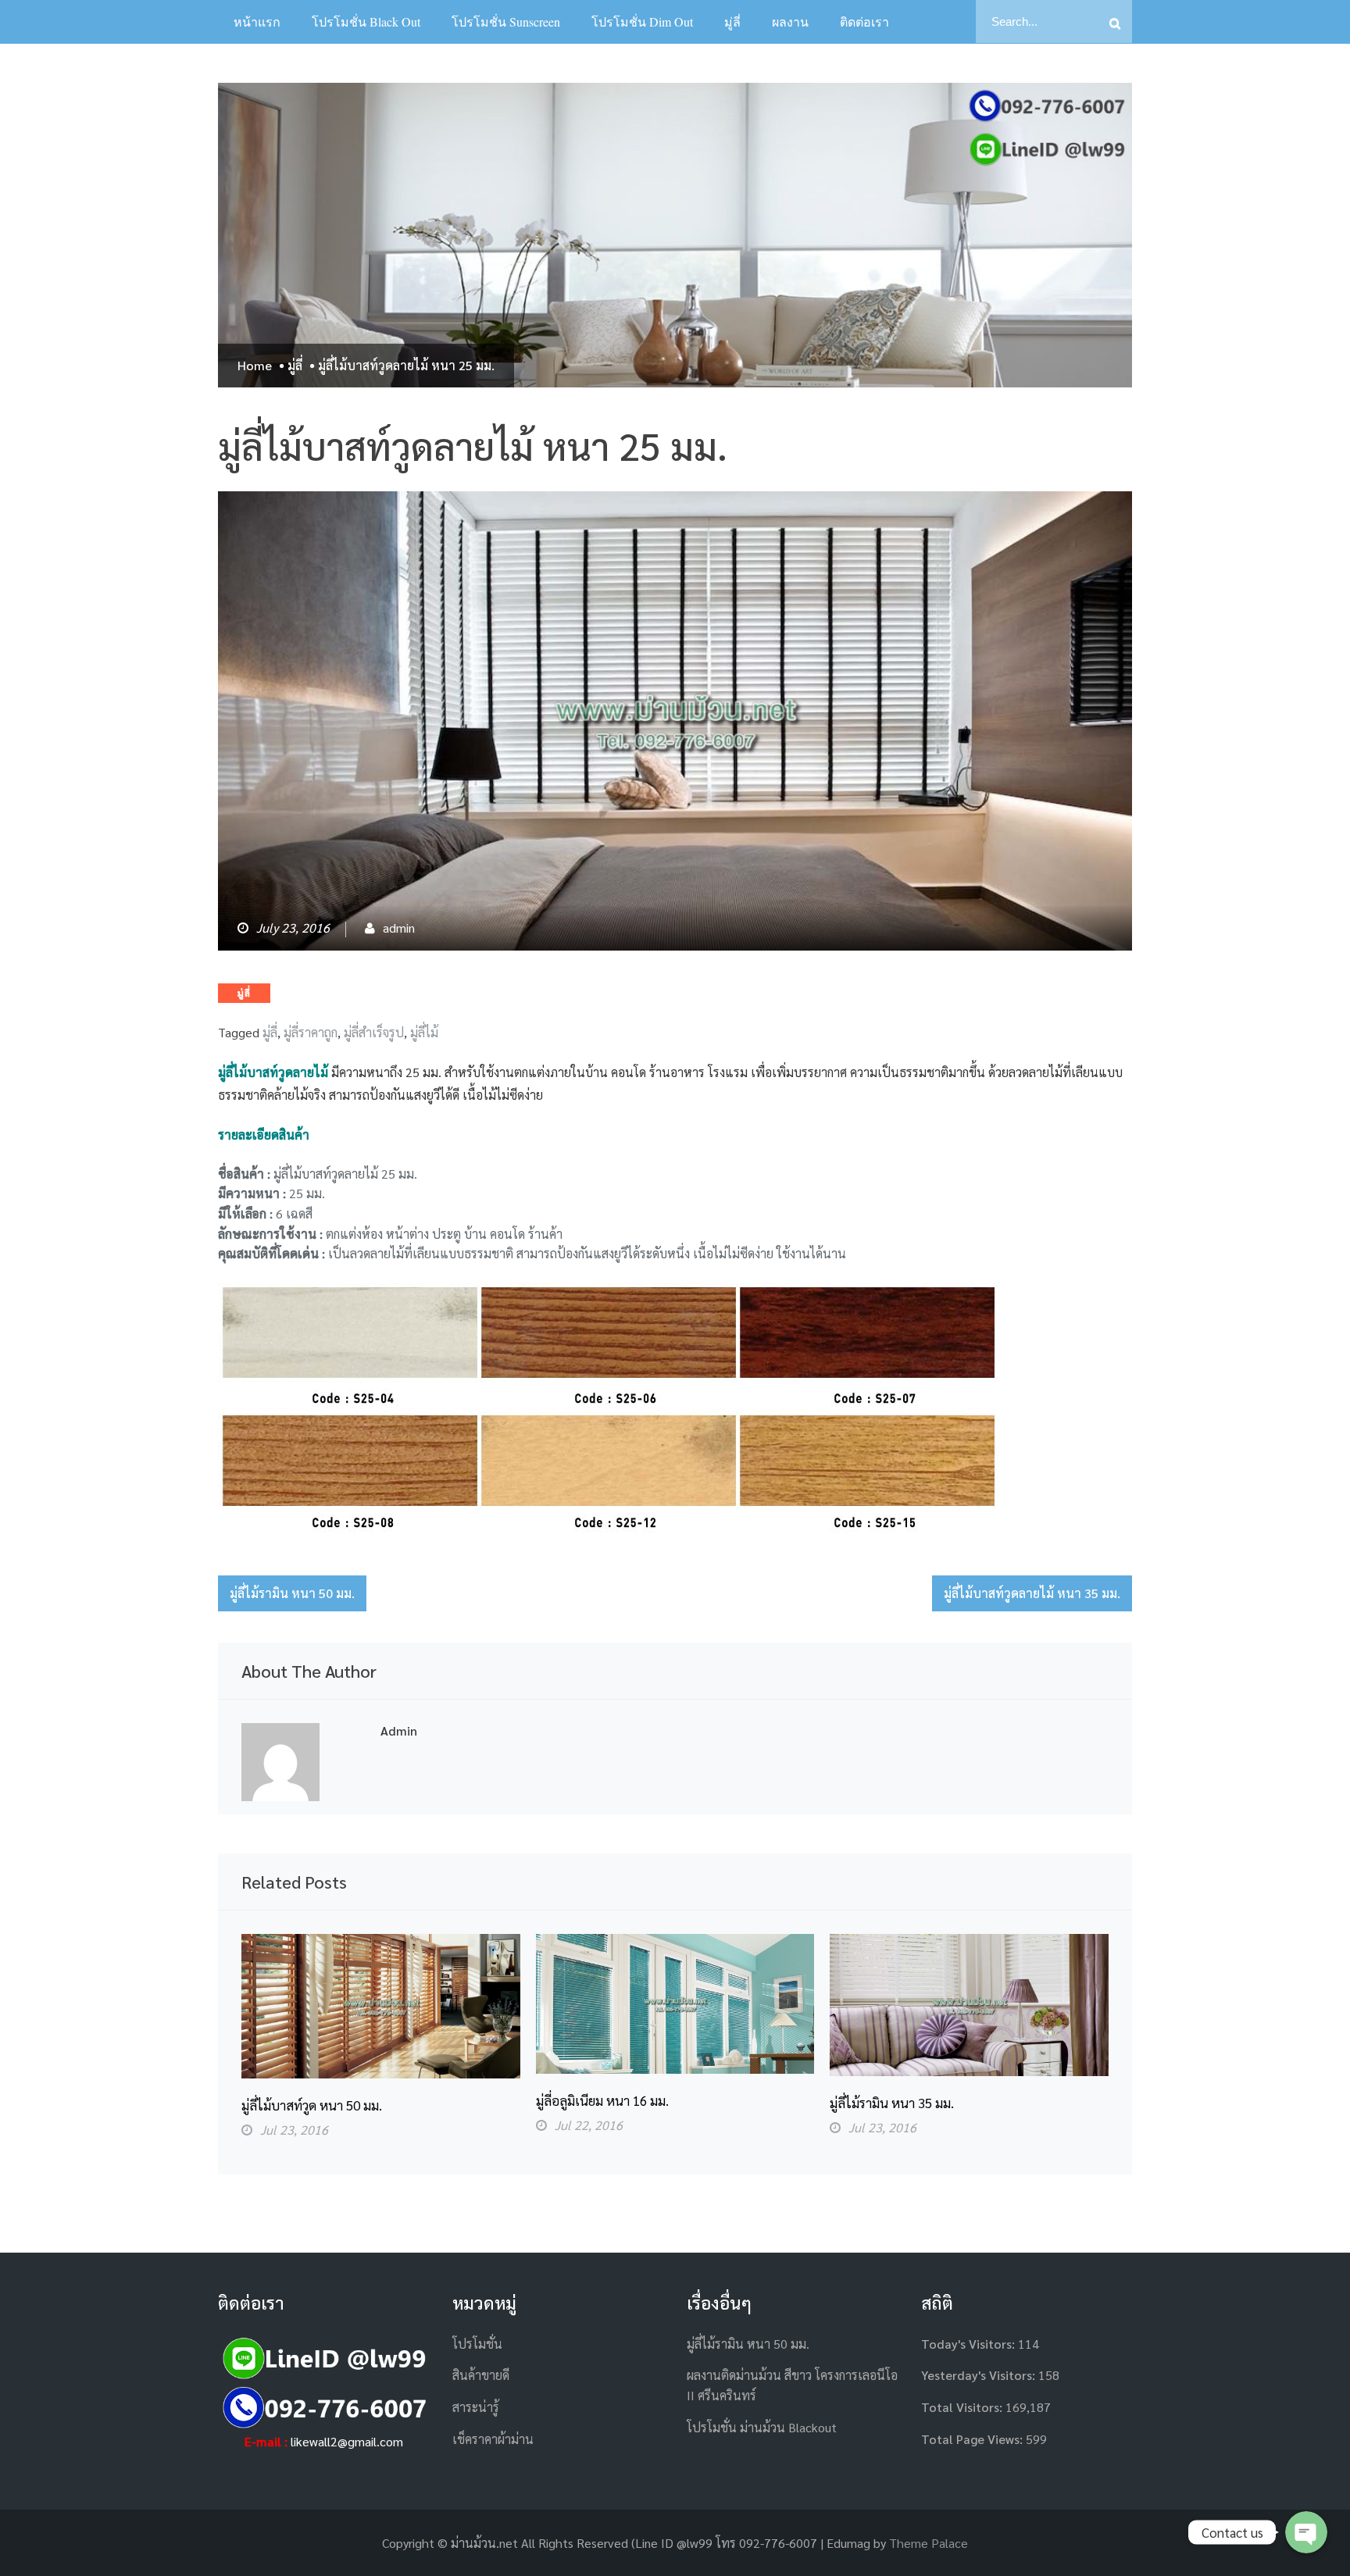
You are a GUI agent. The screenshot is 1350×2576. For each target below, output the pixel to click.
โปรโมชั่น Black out (366, 21)
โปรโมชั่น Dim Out (642, 21)
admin (399, 928)
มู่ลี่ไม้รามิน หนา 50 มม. (292, 1593)
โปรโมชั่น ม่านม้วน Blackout (762, 2427)
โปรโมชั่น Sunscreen (506, 21)
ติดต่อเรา (864, 21)
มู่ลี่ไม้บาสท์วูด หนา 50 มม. (312, 2105)
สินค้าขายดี (481, 2375)
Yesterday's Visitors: (980, 2375)
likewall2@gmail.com (347, 2441)
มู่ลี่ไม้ (424, 1032)
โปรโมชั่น (477, 2344)
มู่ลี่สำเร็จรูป (374, 1032)
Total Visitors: (963, 2407)
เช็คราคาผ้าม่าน (493, 2439)
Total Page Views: (973, 2439)
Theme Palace (929, 2543)
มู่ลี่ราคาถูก (311, 1032)
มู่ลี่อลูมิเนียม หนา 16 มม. (602, 2100)
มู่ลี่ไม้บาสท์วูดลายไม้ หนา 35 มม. (1032, 1593)
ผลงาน (790, 21)
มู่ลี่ (732, 21)
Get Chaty (1307, 2561)
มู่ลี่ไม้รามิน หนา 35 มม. (892, 2103)
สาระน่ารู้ (476, 2407)
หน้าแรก (257, 21)
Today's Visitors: (970, 2344)
